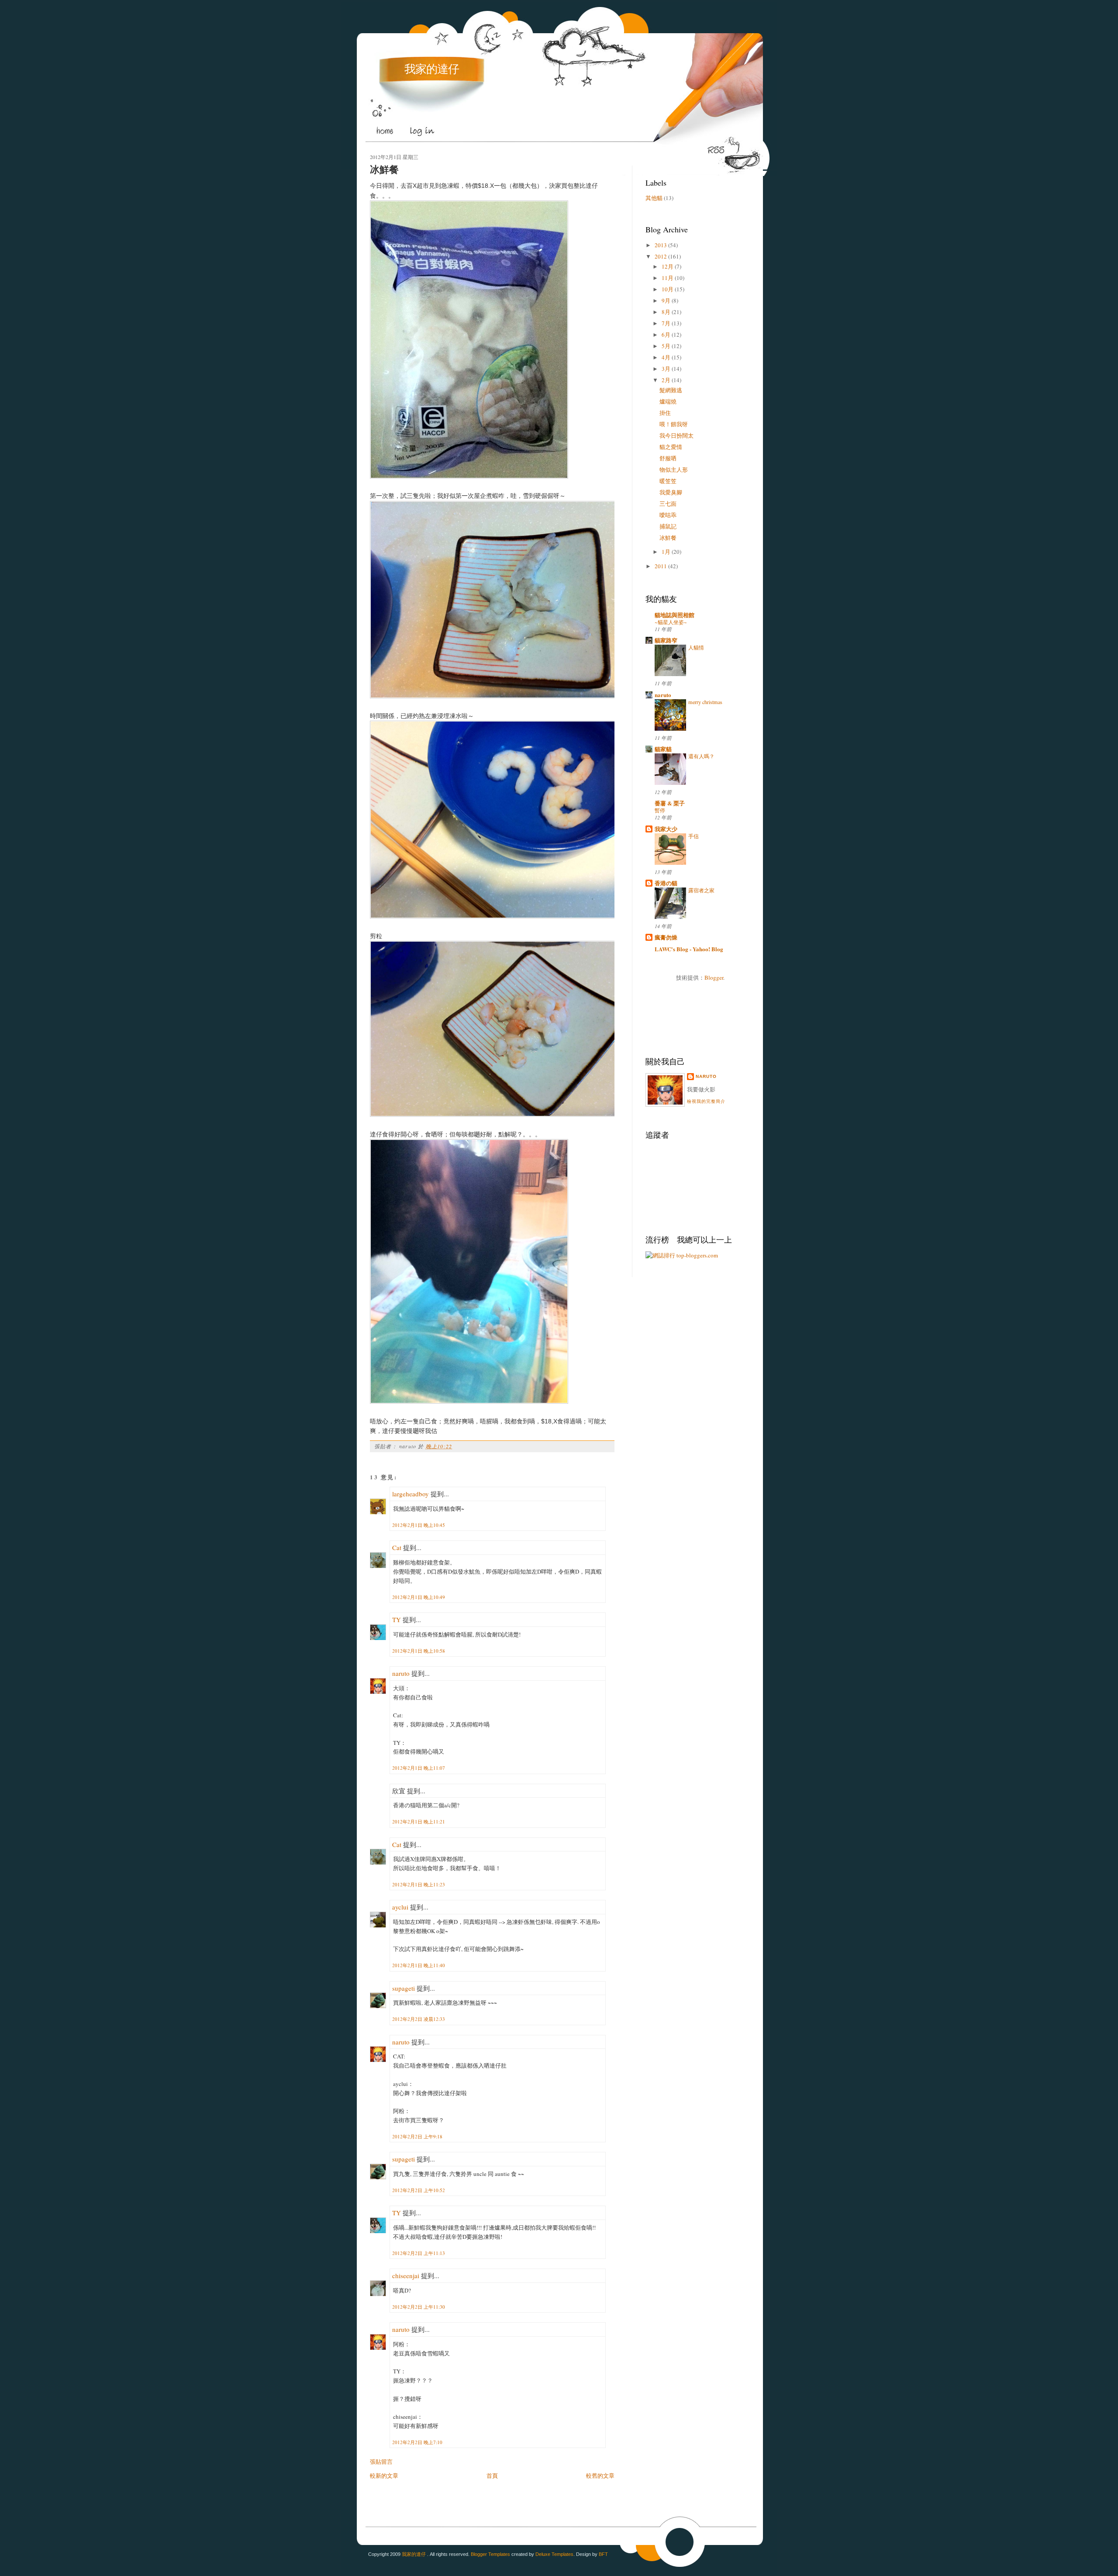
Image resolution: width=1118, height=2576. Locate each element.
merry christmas (705, 702)
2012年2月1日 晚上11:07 (419, 1768)
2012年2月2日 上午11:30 (419, 2307)
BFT (603, 2554)
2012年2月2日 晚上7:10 (417, 2442)
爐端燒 (668, 401)
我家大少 (666, 829)
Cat (397, 1547)
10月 (668, 289)
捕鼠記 (668, 526)
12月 (668, 266)
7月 (666, 323)
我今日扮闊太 (676, 435)
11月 (668, 278)
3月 (666, 369)
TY (397, 1619)
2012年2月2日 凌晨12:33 (419, 2019)
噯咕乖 (668, 515)
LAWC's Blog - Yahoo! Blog (689, 949)
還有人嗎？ (701, 756)
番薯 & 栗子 (670, 803)
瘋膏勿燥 (666, 937)
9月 (666, 300)
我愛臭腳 (671, 492)
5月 (666, 346)
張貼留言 (381, 2462)
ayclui (400, 1907)
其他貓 (654, 198)
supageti (404, 1988)
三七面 (668, 504)
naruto (401, 1673)
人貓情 (696, 647)
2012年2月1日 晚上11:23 (419, 1884)
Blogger (714, 977)
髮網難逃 (671, 390)
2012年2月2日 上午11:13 (419, 2253)
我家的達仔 (432, 69)
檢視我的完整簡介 (706, 1101)
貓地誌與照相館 (675, 615)
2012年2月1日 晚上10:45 (419, 1525)
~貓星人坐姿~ (671, 622)
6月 (666, 335)
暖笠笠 (668, 481)
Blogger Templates (490, 2554)
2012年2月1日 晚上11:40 (419, 1965)
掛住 (665, 413)
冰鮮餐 (384, 170)
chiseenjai (406, 2276)
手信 (694, 836)
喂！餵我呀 (674, 424)
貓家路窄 (666, 640)
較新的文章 (384, 2476)
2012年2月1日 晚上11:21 (419, 1822)
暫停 (660, 810)
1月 (666, 552)
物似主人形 (674, 470)
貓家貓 (663, 749)
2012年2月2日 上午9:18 (417, 2136)
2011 (661, 566)
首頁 (492, 2476)
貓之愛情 (671, 447)
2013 (661, 245)
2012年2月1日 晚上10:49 (419, 1597)
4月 (666, 357)
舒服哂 (668, 458)
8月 (666, 312)
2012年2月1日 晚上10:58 (419, 1651)
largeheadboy (411, 1494)
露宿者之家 (701, 890)
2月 (666, 380)
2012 (661, 256)
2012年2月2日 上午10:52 (419, 2190)
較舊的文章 (600, 2476)
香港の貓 (666, 883)
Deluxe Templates (554, 2554)
